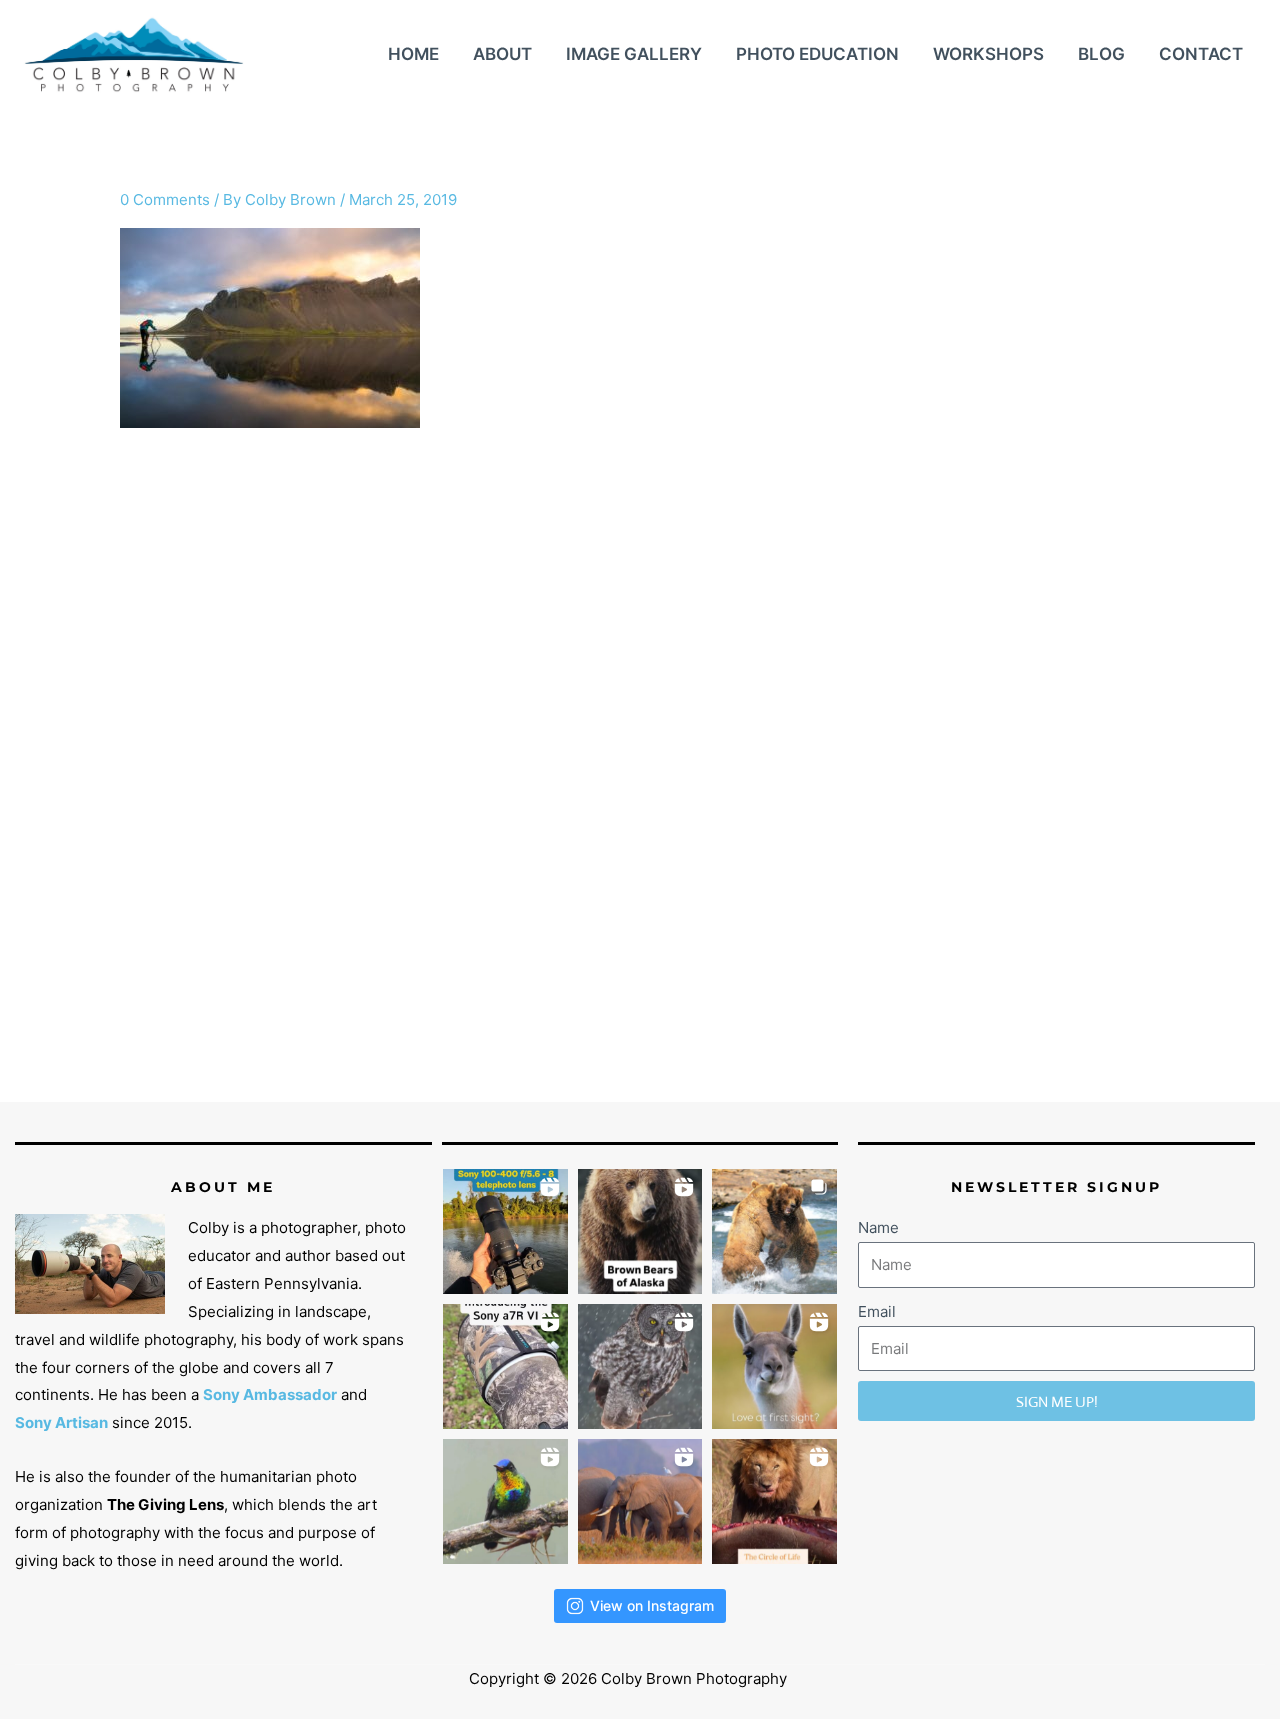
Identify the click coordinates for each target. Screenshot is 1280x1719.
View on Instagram (652, 1605)
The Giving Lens (165, 1504)
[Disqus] (640, 782)
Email (877, 1311)
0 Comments (165, 199)
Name (878, 1227)
